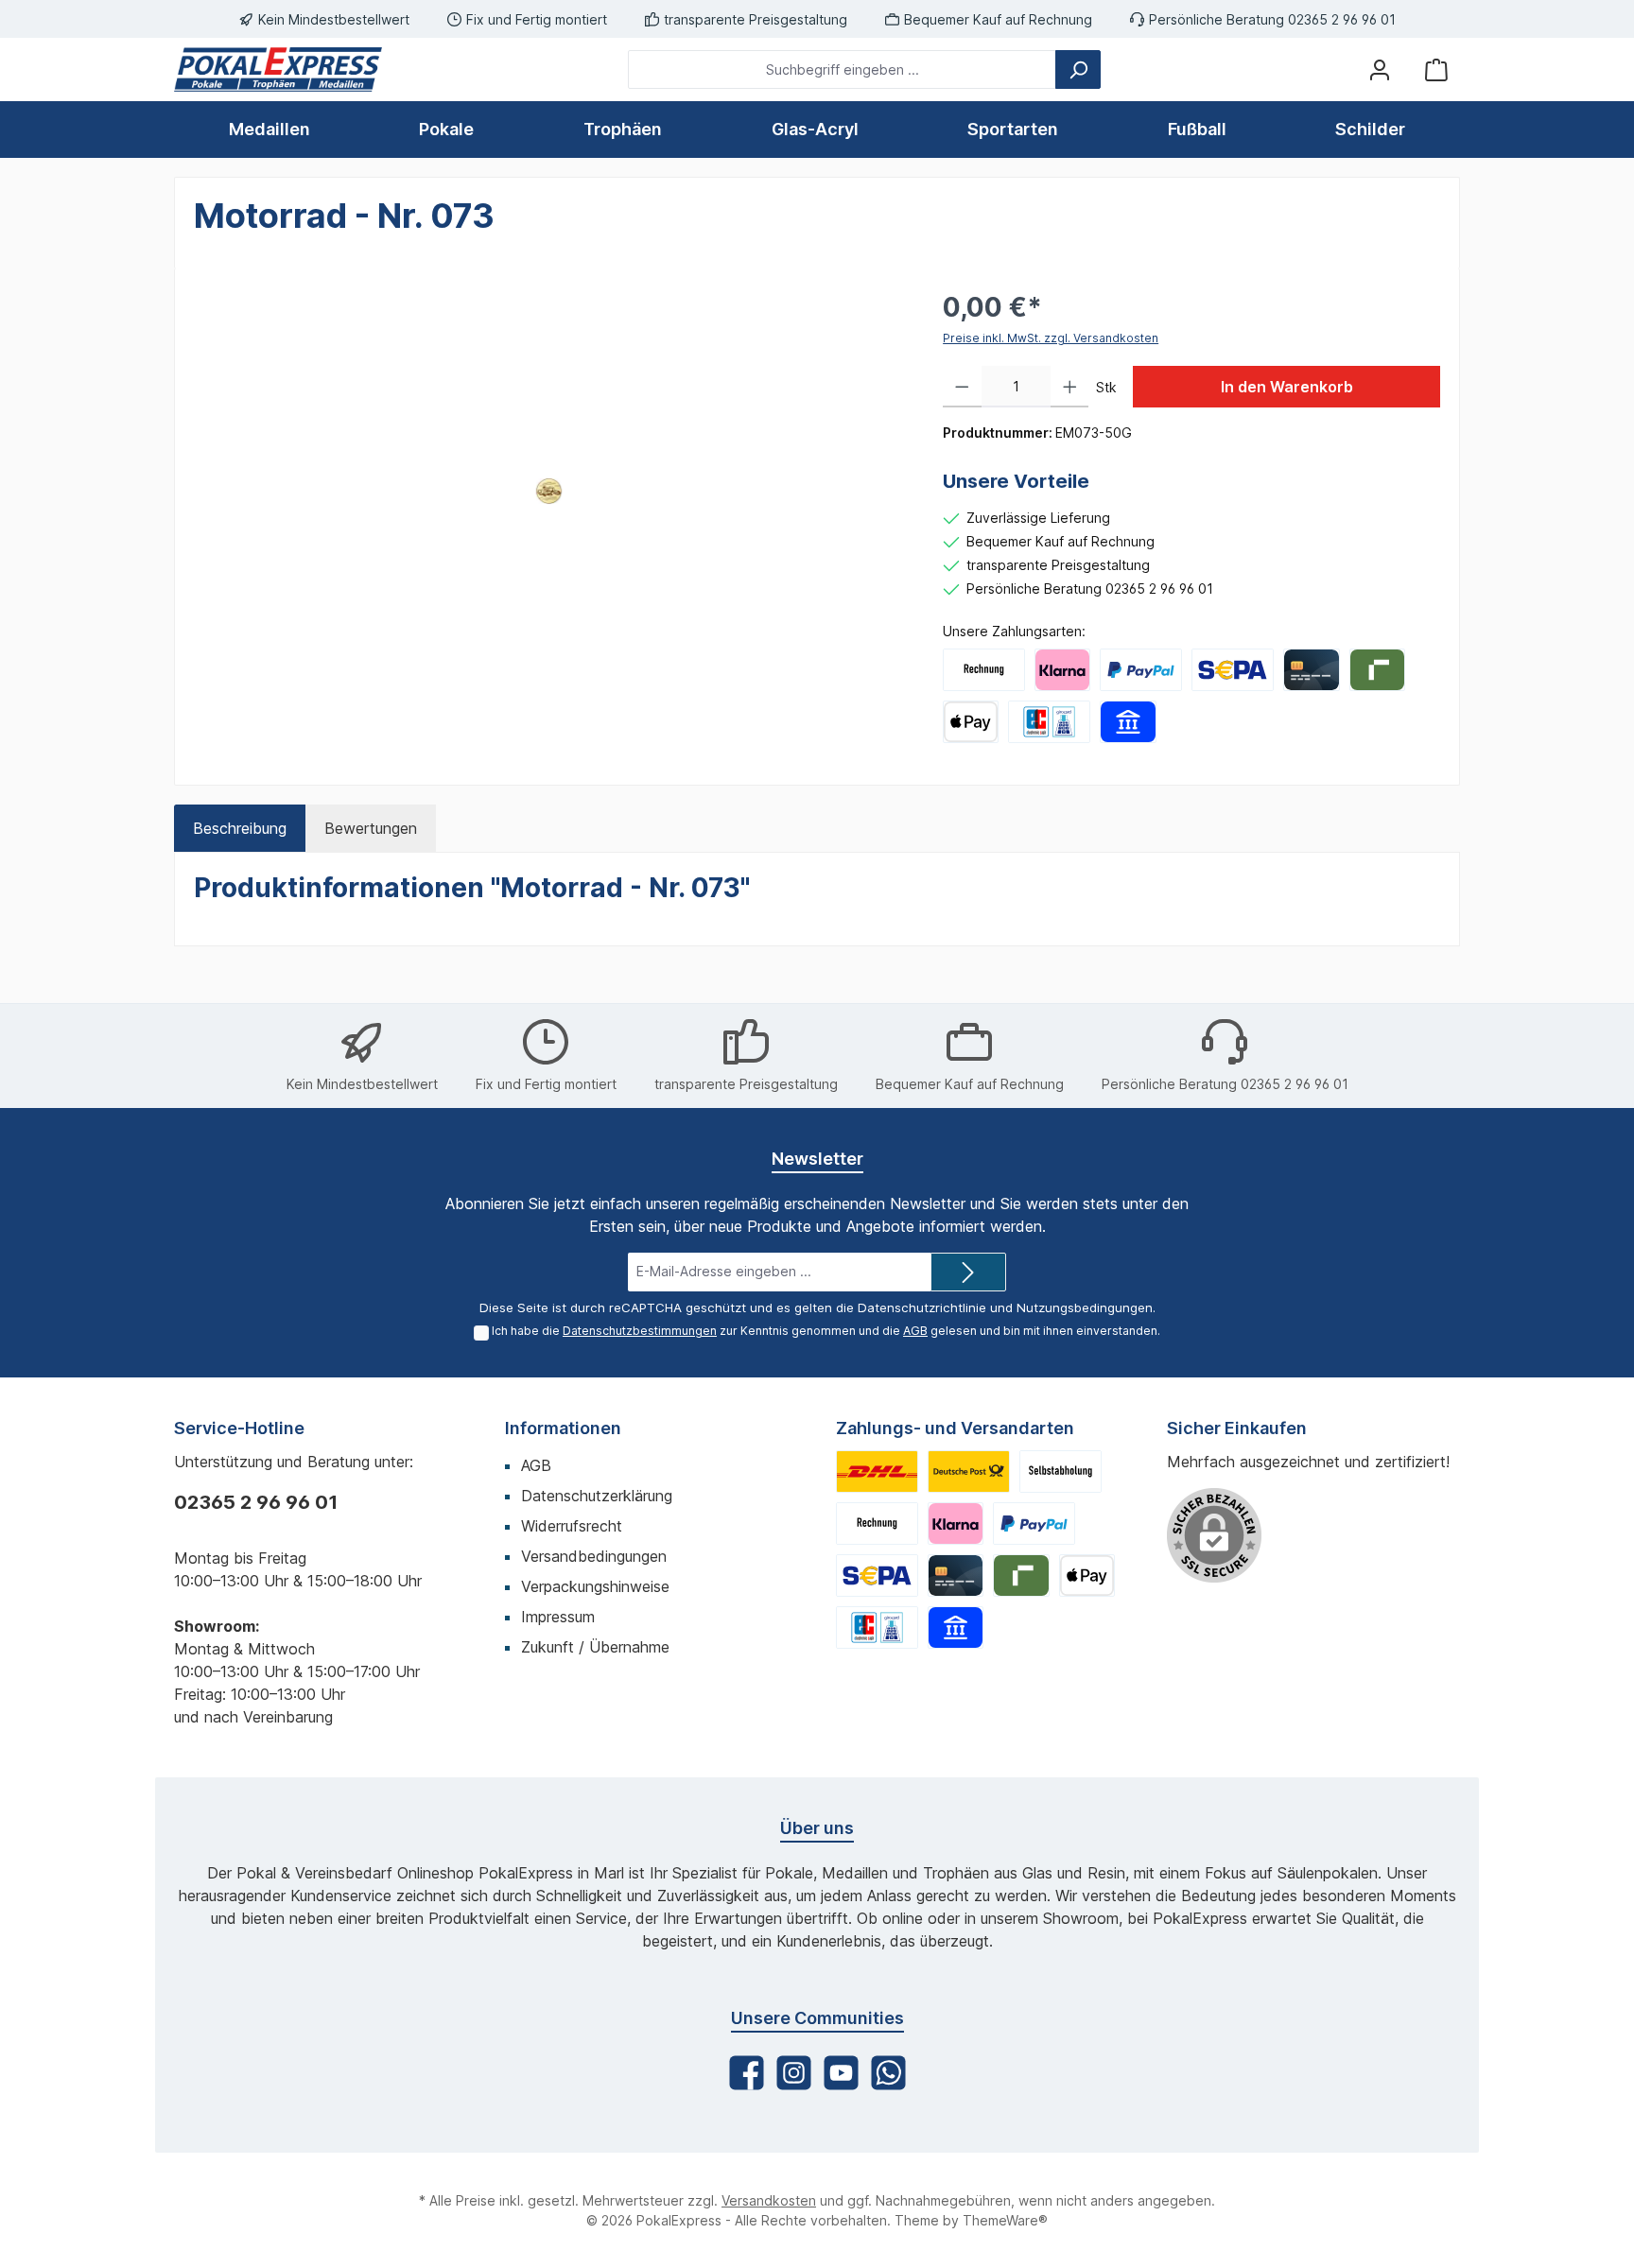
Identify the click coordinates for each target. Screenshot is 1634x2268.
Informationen (563, 1428)
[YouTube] (841, 2073)
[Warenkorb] (1436, 69)
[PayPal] (1141, 670)
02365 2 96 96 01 (256, 1502)
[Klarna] (1062, 670)
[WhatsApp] (888, 2073)
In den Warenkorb (1287, 387)
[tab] (240, 828)
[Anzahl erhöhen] (1070, 387)
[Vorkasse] (1233, 670)
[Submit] (968, 1272)
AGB (915, 1331)
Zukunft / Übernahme (595, 1647)
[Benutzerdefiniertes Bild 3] (1060, 1472)
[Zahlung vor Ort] (1049, 722)
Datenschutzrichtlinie (922, 1307)
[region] (549, 491)
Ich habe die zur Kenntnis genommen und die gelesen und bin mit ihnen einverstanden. (826, 1331)
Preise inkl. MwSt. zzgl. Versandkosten (1051, 338)
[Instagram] (794, 2073)
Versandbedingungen (594, 1556)
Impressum (558, 1617)
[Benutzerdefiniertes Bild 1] (877, 1472)
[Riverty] (1377, 670)
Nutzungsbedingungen (1085, 1307)
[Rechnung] (984, 670)
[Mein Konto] (1380, 69)
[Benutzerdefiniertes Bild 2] (969, 1472)
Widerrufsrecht (572, 1526)
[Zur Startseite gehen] (278, 69)
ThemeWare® (1005, 2220)
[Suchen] (1078, 69)
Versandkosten (769, 2200)
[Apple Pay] (971, 722)
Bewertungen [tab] (371, 828)
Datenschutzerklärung (597, 1496)
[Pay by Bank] (1128, 722)
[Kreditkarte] (1311, 670)
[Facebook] (747, 2073)
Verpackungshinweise (595, 1586)
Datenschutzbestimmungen (640, 1331)
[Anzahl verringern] (962, 387)
